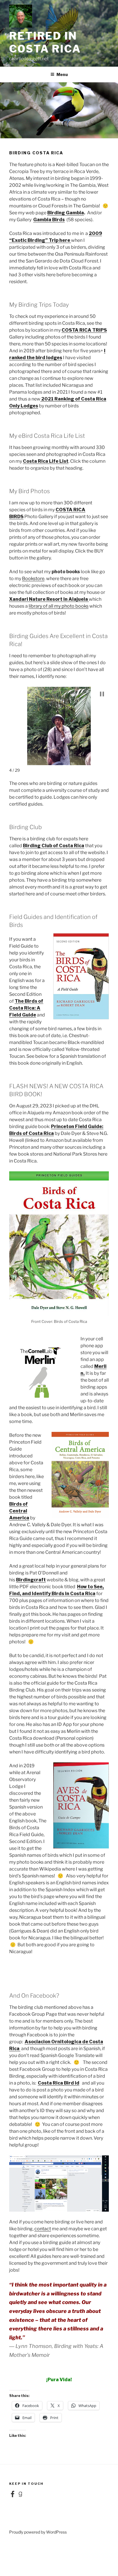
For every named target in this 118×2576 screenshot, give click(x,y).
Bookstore (33, 579)
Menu (62, 74)
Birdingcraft (31, 1580)
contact (43, 2229)
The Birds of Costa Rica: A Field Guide (26, 1008)
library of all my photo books (59, 606)
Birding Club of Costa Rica (54, 846)
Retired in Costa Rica (45, 42)
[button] (102, 694)
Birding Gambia (66, 213)
